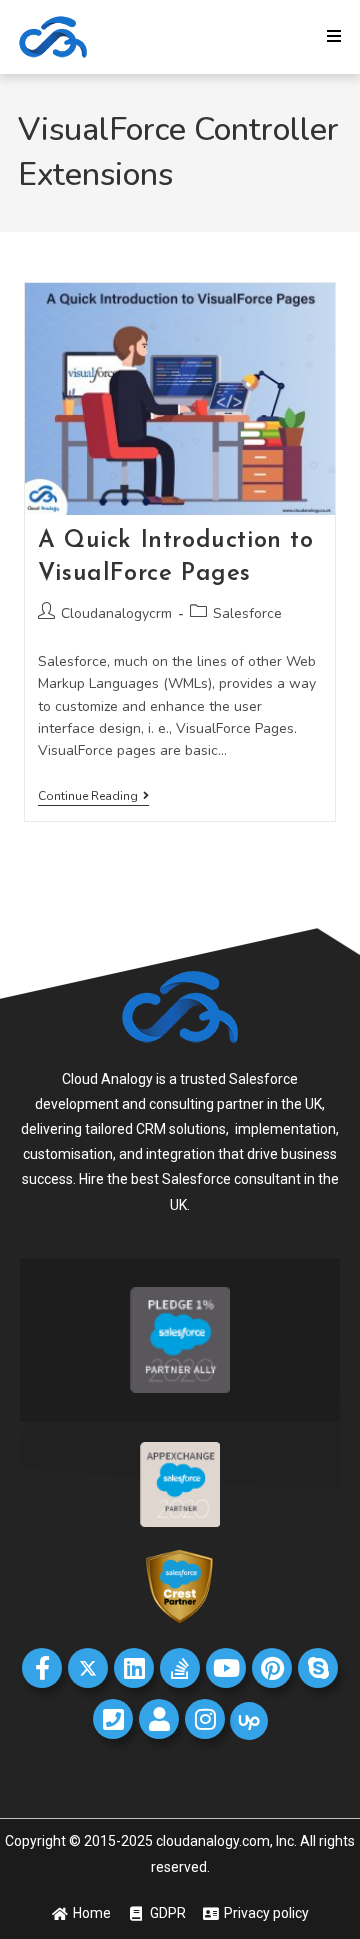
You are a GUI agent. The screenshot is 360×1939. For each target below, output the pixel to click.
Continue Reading (93, 796)
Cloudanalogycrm (116, 613)
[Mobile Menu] (334, 37)
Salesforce (247, 613)
